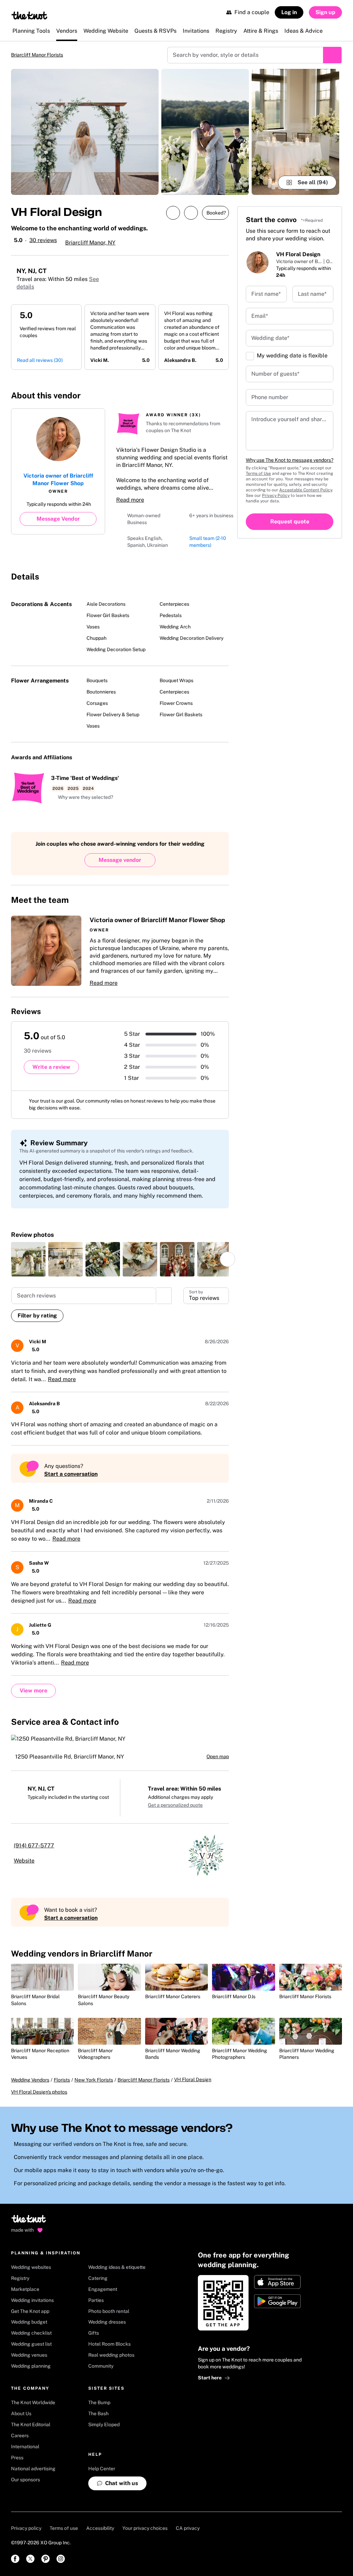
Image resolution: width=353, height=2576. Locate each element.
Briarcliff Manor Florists (37, 55)
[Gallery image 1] (85, 132)
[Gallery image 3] (295, 132)
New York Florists (94, 2080)
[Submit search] (332, 55)
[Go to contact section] (221, 393)
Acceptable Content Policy (306, 490)
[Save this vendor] (191, 213)
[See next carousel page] (228, 1259)
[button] (82, 797)
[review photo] (28, 1259)
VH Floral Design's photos (39, 2092)
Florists (62, 2080)
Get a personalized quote (175, 1805)
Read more (130, 500)
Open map (218, 1756)
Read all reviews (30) (40, 360)
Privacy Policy (276, 496)
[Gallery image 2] (205, 132)
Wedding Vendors (30, 2080)
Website (24, 1861)
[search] (164, 1296)
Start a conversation (71, 1474)
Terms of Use (258, 473)
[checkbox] (250, 356)
